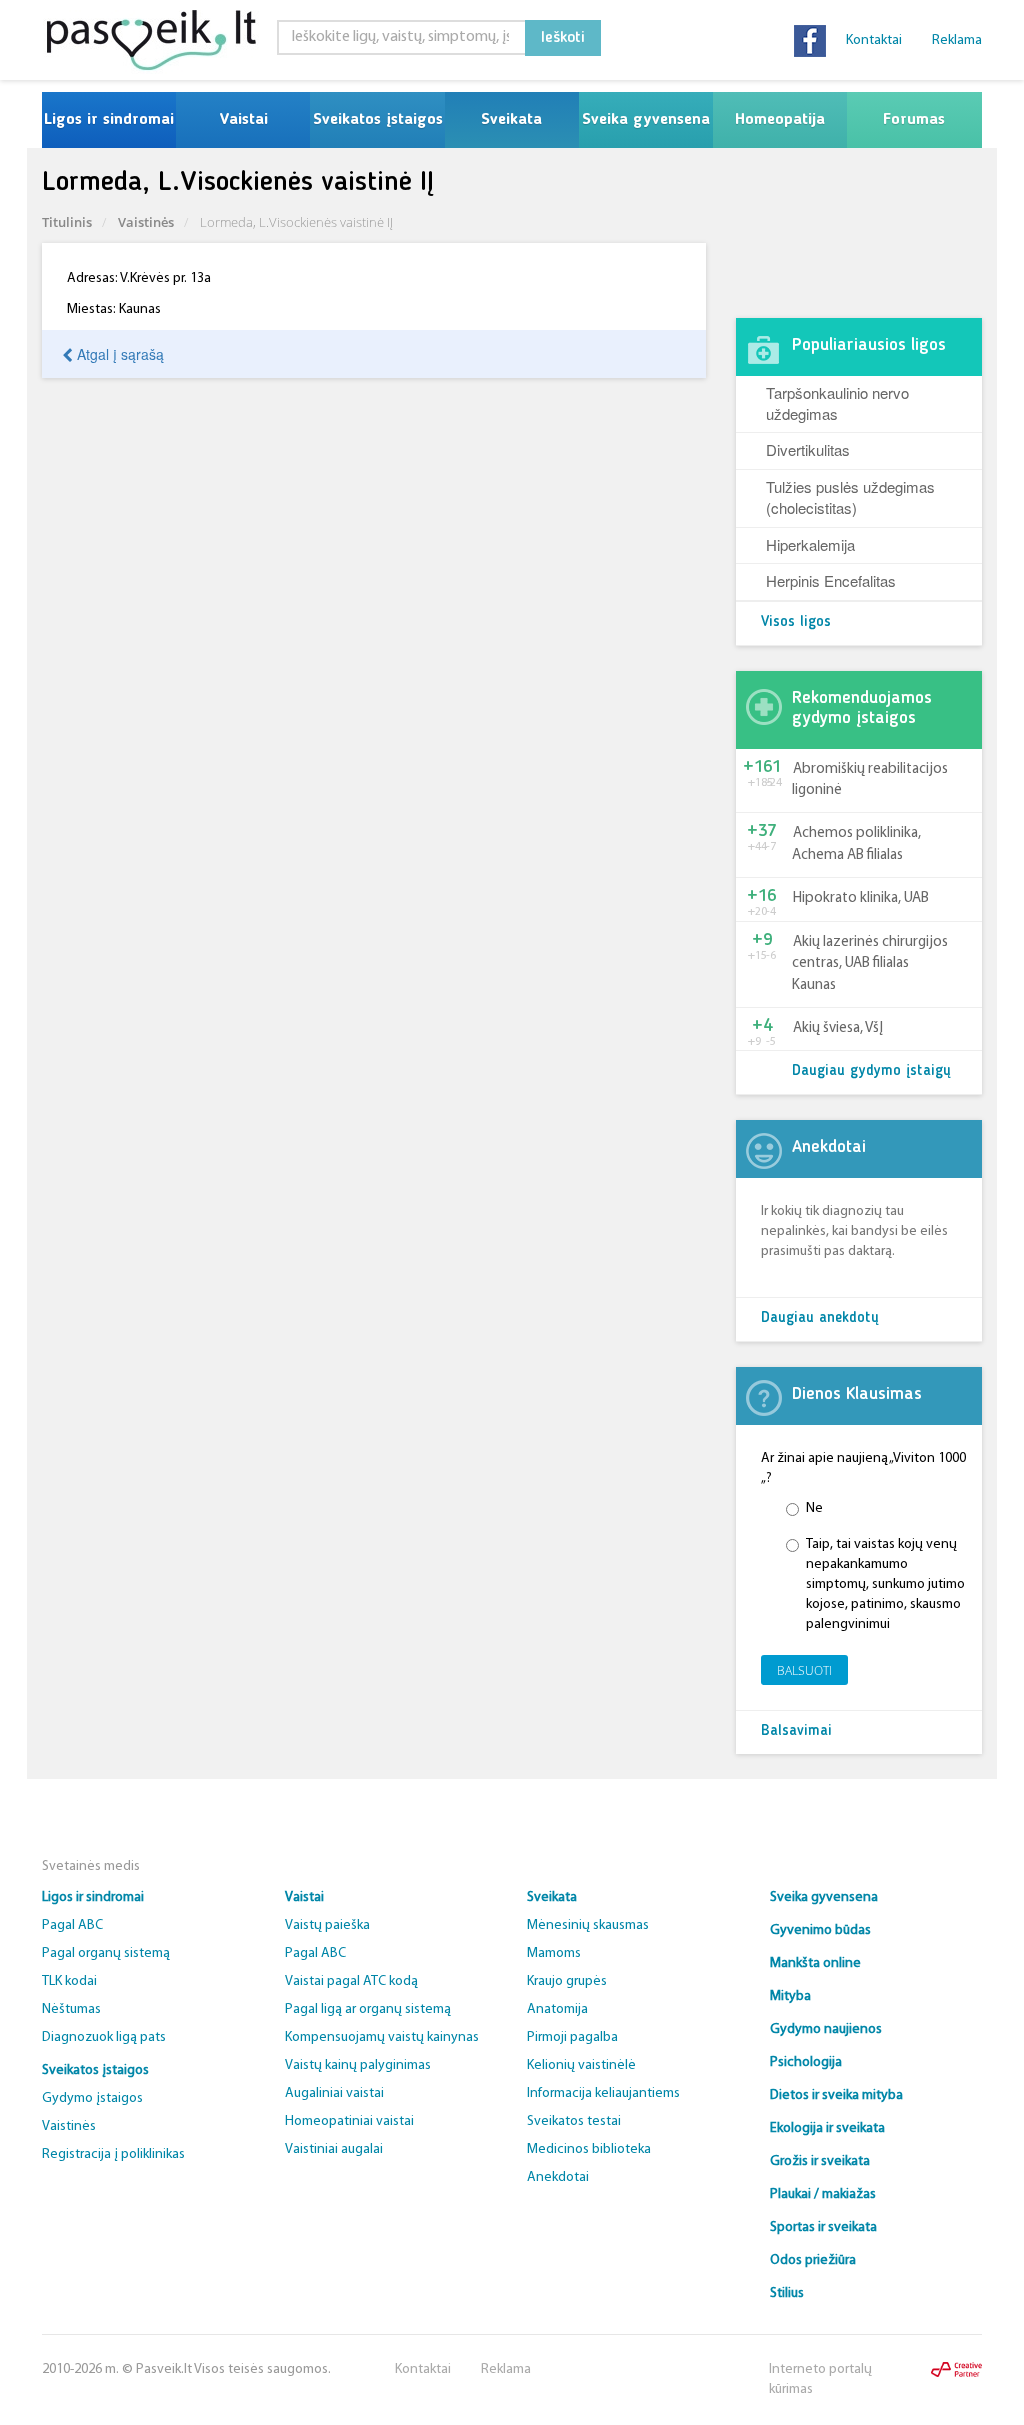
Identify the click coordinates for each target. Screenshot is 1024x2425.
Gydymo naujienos (826, 2029)
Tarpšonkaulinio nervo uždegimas (837, 403)
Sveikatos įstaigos (378, 120)
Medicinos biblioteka (589, 2149)
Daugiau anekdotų (820, 1318)
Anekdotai (558, 2177)
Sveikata (511, 120)
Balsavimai (796, 1731)
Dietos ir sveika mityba (836, 2095)
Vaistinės (146, 222)
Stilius (787, 2293)
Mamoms (554, 1953)
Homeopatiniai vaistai (349, 2121)
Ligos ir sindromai (109, 120)
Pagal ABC (72, 1925)
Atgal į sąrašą (118, 354)
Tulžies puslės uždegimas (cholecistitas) (850, 497)
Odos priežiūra (813, 2260)
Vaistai (243, 120)
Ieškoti (563, 38)
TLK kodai (69, 1981)
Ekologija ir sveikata (827, 2128)
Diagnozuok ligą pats (104, 2037)
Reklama (957, 40)
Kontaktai (874, 40)
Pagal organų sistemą (106, 1953)
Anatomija (557, 2009)
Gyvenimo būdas (820, 1930)
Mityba (790, 1996)
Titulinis (67, 222)
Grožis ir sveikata (820, 2161)
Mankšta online (815, 1963)
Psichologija (806, 2062)
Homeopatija (780, 120)
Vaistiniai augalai (334, 2149)
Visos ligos (796, 622)
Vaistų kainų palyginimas (358, 2065)
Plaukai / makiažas (823, 2194)
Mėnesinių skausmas (588, 1925)
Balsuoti (804, 1670)
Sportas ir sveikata (823, 2227)
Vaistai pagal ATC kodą (351, 1981)
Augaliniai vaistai (334, 2093)
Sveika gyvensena (646, 120)
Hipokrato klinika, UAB (861, 898)
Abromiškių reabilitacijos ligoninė (870, 780)
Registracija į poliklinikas (113, 2154)
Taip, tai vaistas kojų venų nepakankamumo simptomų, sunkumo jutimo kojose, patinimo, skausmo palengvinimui (885, 1584)
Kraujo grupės (567, 1981)
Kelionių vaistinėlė (581, 2065)
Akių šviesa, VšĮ (838, 1028)
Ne (814, 1508)
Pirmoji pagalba (572, 2037)
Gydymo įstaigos (92, 2098)
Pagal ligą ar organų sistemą (368, 2009)
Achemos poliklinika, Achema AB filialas (856, 844)
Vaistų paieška (327, 1925)
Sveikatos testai (574, 2121)
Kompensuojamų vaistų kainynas (382, 2037)
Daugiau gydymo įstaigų (871, 1071)
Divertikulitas (808, 449)
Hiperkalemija (810, 544)
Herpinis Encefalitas (831, 580)
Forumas (914, 120)
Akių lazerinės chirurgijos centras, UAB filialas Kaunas (870, 964)
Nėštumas (71, 2009)
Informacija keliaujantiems (603, 2093)
